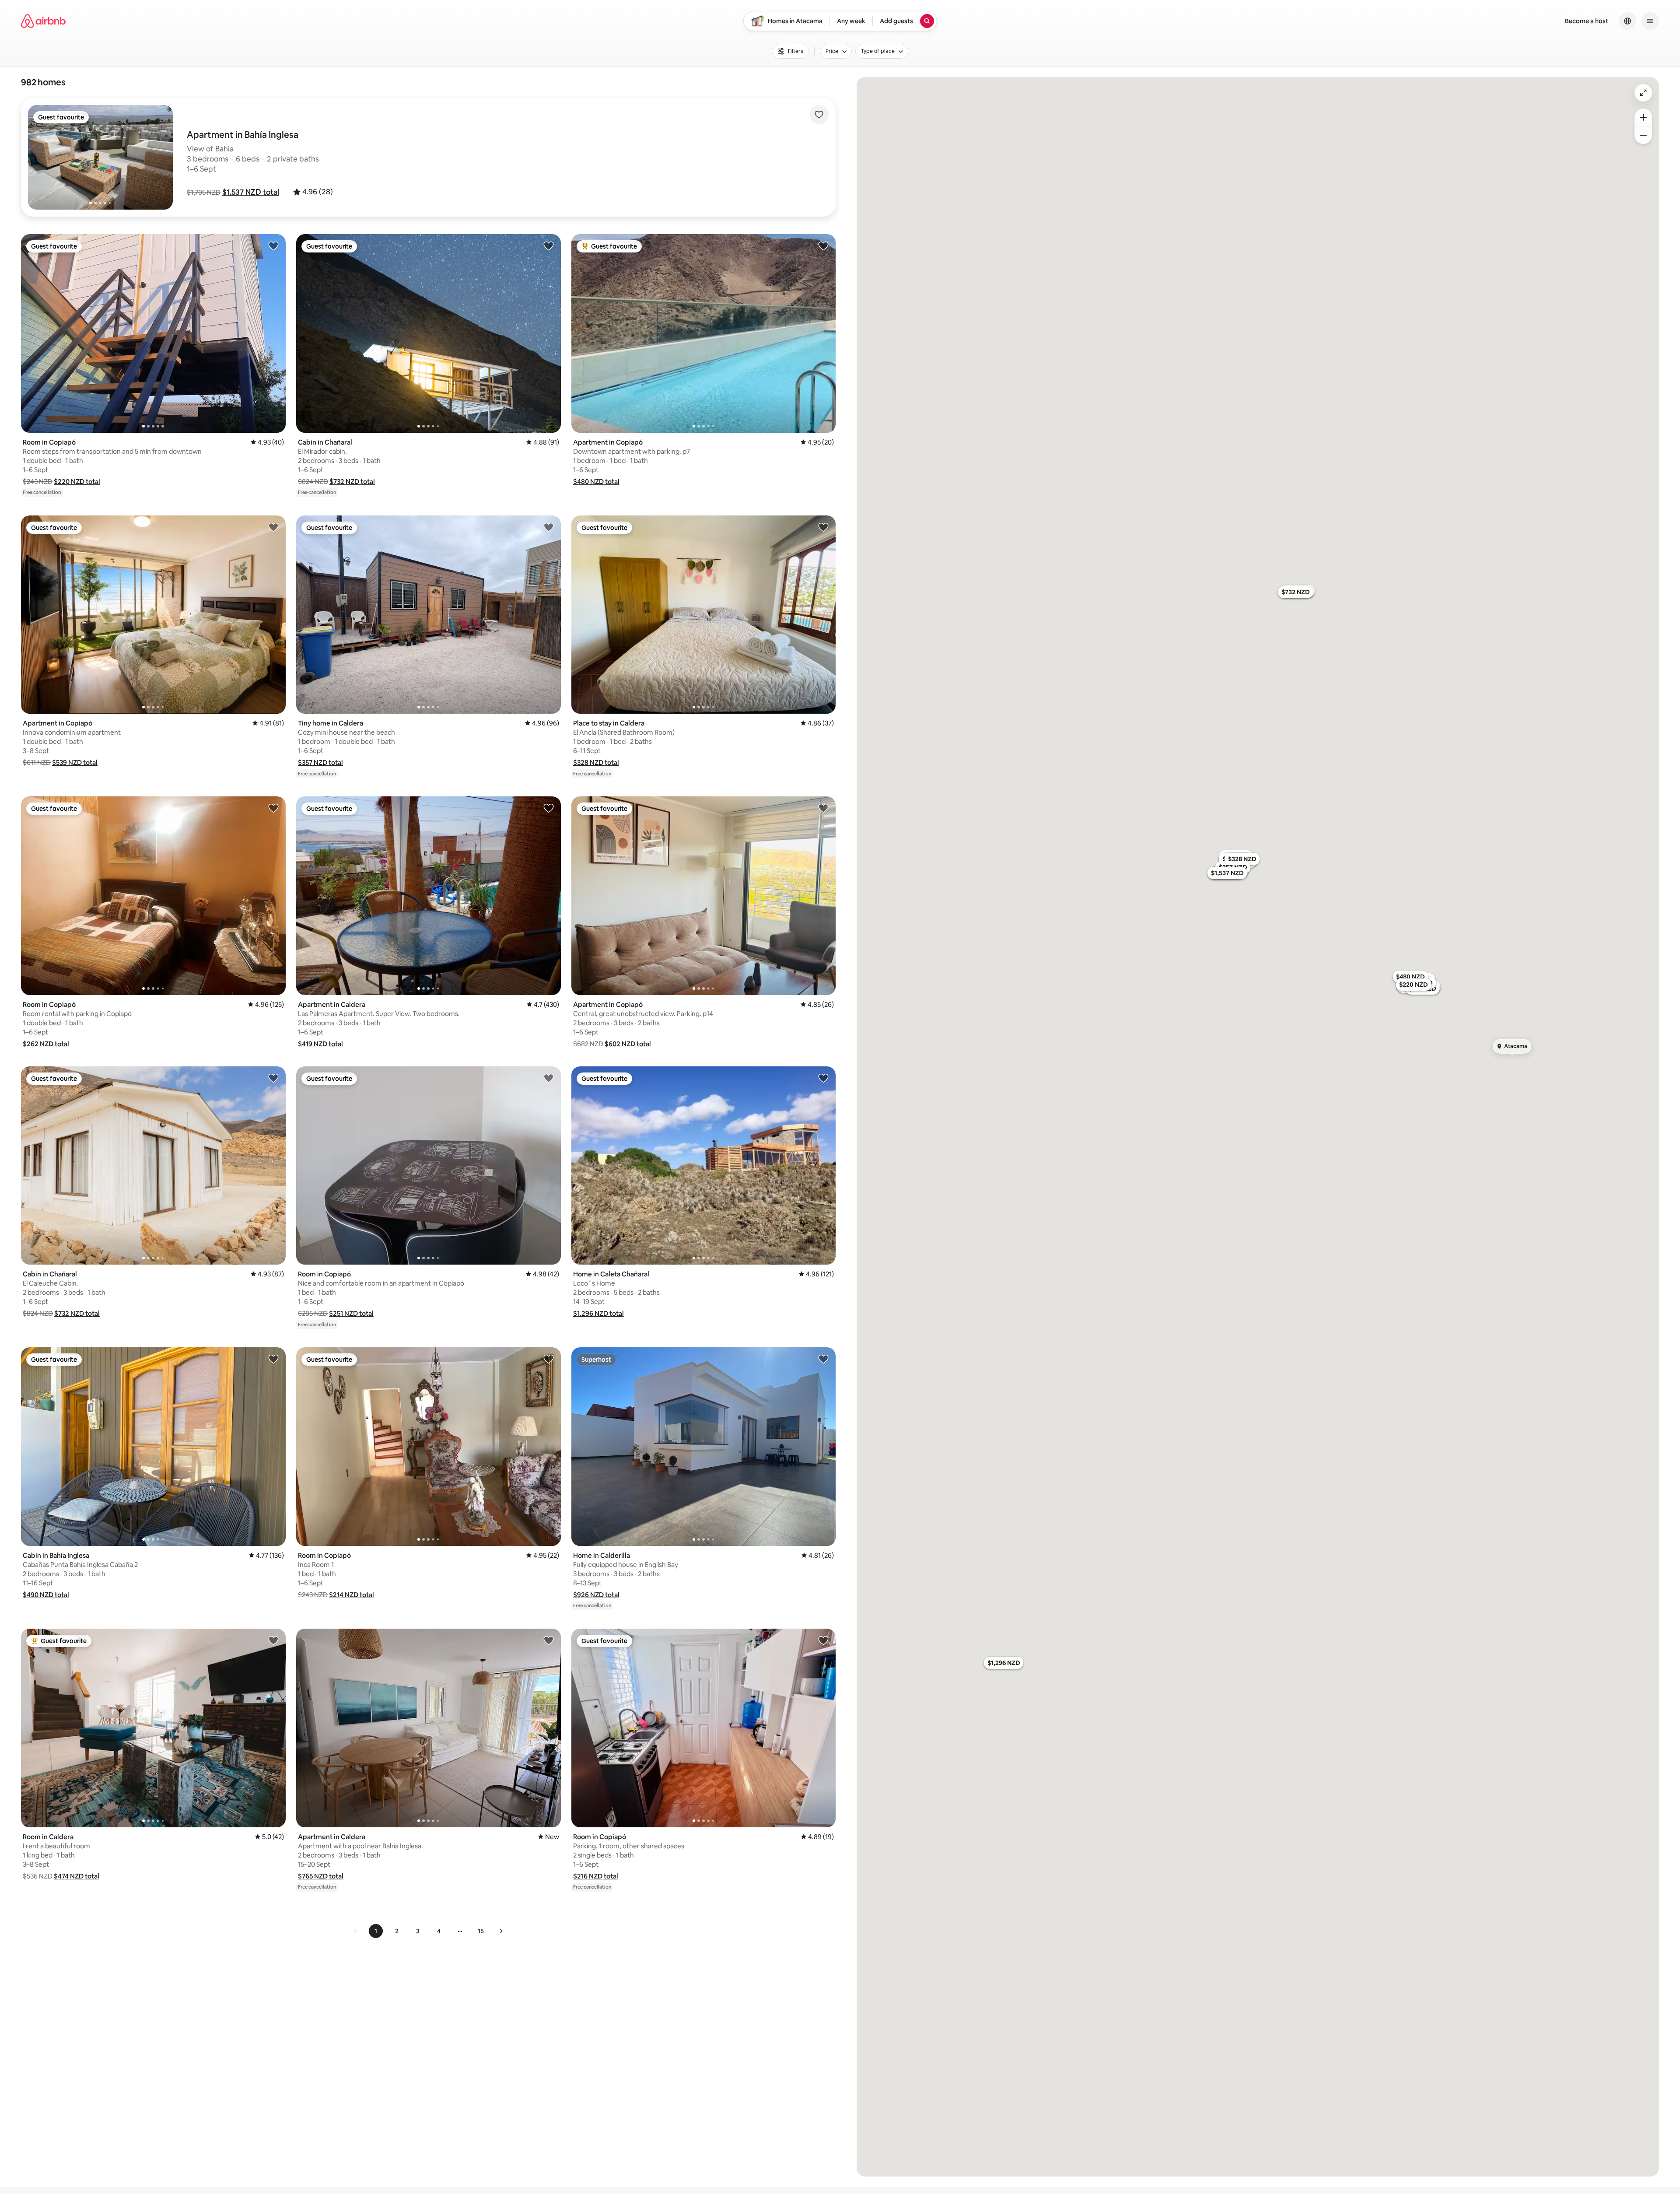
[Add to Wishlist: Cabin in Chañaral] (549, 245)
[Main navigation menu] (1650, 21)
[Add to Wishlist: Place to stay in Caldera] (823, 527)
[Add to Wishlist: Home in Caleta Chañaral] (823, 1078)
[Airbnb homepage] (43, 21)
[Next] (501, 1931)
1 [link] (376, 1931)
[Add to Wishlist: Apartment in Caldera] (549, 808)
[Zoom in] (1643, 117)
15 (481, 1931)
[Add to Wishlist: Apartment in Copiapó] (823, 245)
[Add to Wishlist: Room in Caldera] (273, 1640)
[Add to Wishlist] (819, 115)
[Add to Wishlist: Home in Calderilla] (823, 1359)
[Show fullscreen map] (1643, 93)
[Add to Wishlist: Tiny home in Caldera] (549, 527)
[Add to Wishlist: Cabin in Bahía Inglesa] (273, 1359)
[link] (356, 1931)
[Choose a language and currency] (1627, 21)
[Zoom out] (1643, 135)
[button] (251, 192)
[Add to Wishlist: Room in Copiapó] (273, 245)
